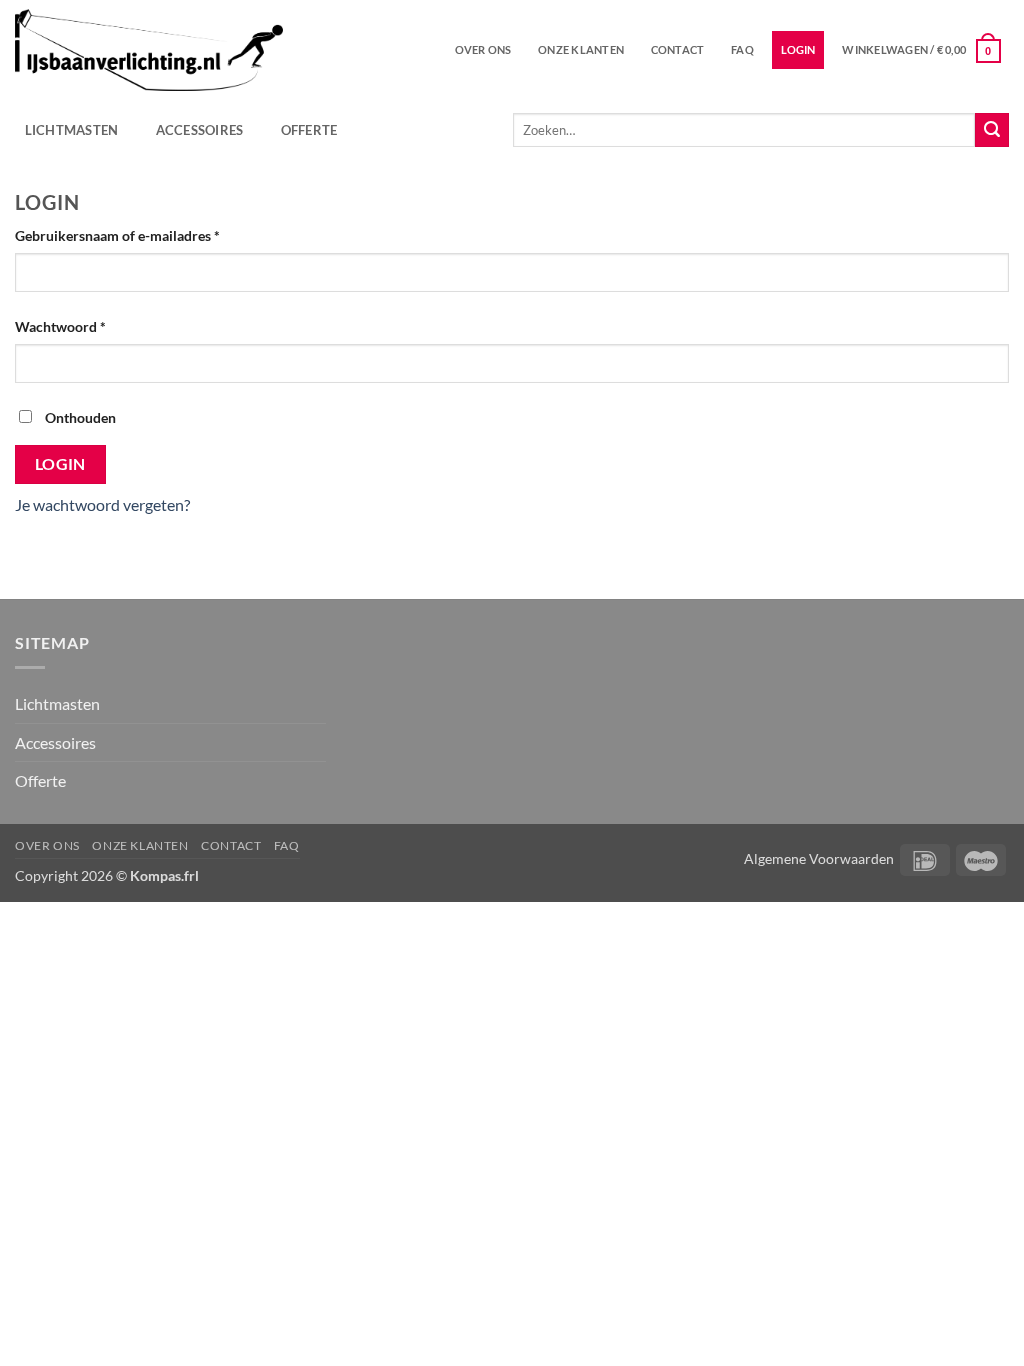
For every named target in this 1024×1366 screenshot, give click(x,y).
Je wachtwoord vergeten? (102, 504)
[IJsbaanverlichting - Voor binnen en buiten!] (149, 50)
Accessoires (200, 130)
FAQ (742, 49)
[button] (921, 50)
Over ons (483, 49)
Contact (678, 49)
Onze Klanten (581, 49)
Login (60, 464)
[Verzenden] (992, 130)
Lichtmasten (72, 130)
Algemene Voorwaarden (819, 858)
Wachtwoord (82, 326)
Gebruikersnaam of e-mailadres (139, 235)
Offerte (309, 130)
